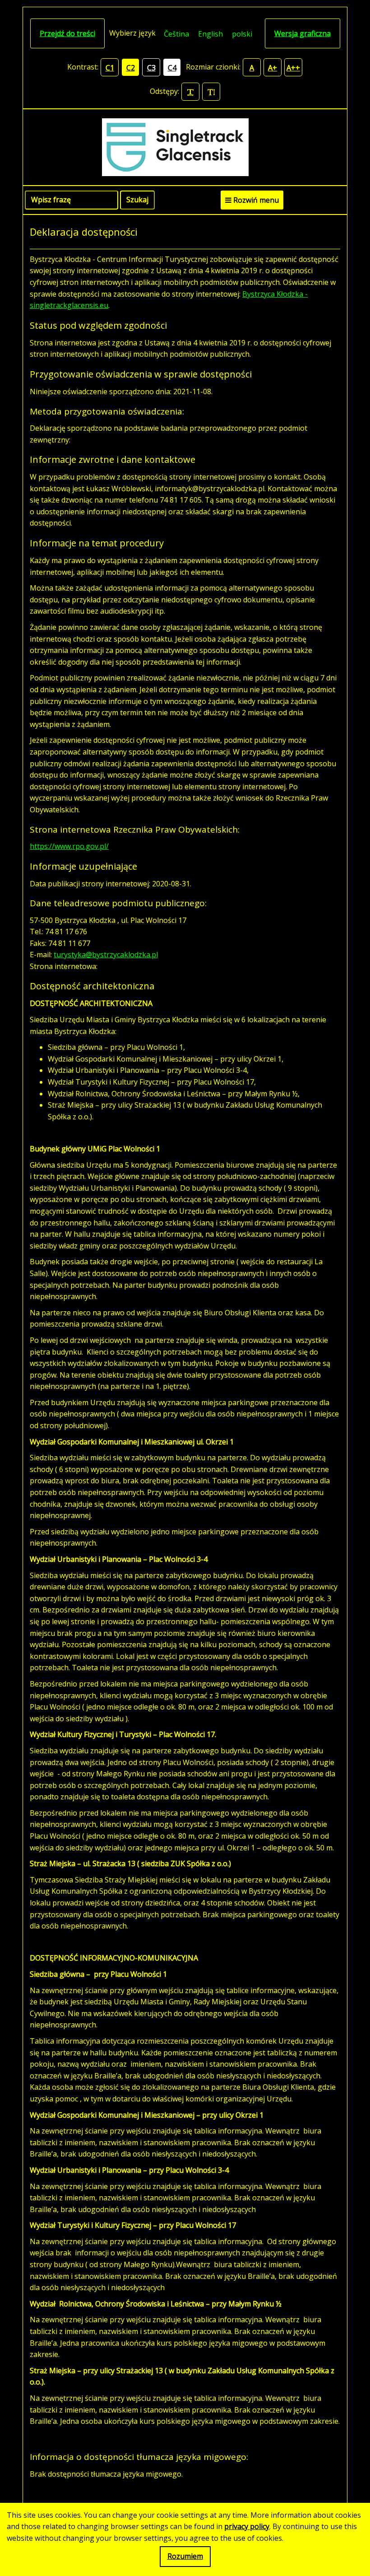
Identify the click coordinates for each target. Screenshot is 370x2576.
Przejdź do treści (67, 33)
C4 (172, 68)
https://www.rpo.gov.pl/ (69, 846)
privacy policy (247, 2526)
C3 (151, 68)
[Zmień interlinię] (211, 92)
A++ (293, 68)
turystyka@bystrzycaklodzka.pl (106, 955)
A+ (273, 68)
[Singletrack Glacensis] (185, 147)
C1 (110, 68)
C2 (131, 68)
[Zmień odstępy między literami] (190, 92)
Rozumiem (185, 2556)
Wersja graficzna (303, 33)
